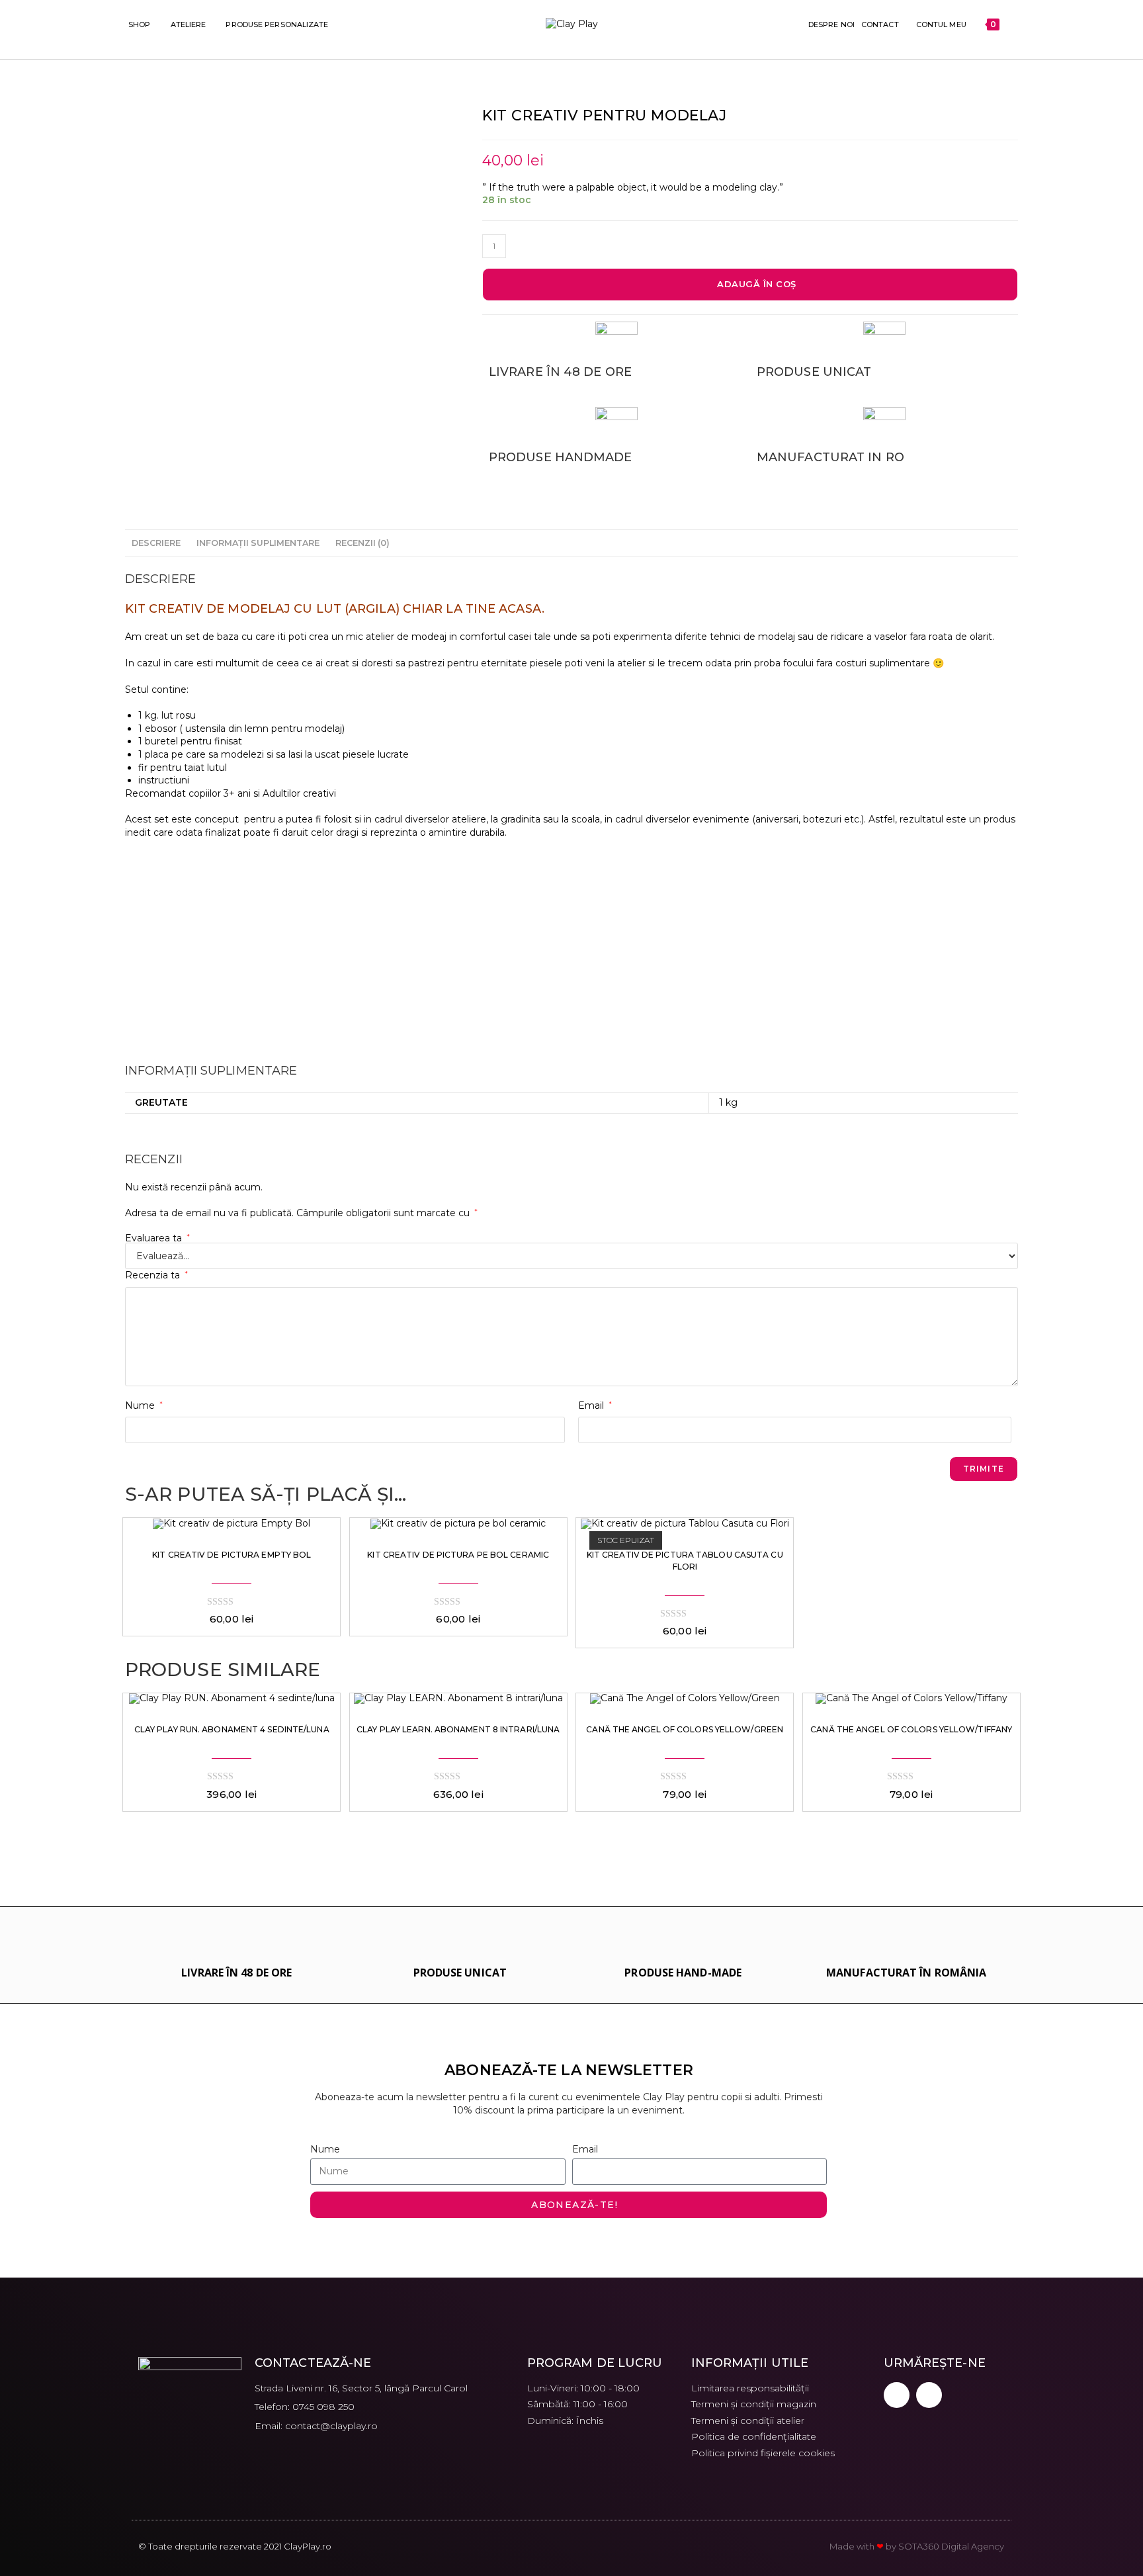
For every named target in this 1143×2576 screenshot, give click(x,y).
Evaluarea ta (157, 1238)
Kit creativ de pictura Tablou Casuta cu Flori (685, 1561)
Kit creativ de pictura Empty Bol (232, 1555)
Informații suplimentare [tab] (258, 543)
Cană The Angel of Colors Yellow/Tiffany (911, 1729)
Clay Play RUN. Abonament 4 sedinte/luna (232, 1729)
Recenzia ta (156, 1275)
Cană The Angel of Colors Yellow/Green (685, 1729)
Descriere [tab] (156, 543)
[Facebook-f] (897, 2395)
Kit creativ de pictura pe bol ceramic (458, 1555)
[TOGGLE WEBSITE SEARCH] (1012, 24)
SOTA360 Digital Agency (951, 2546)
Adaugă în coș (757, 284)
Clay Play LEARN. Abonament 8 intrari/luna (458, 1729)
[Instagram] (929, 2395)
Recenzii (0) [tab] (362, 543)
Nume (144, 1405)
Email (595, 1405)
